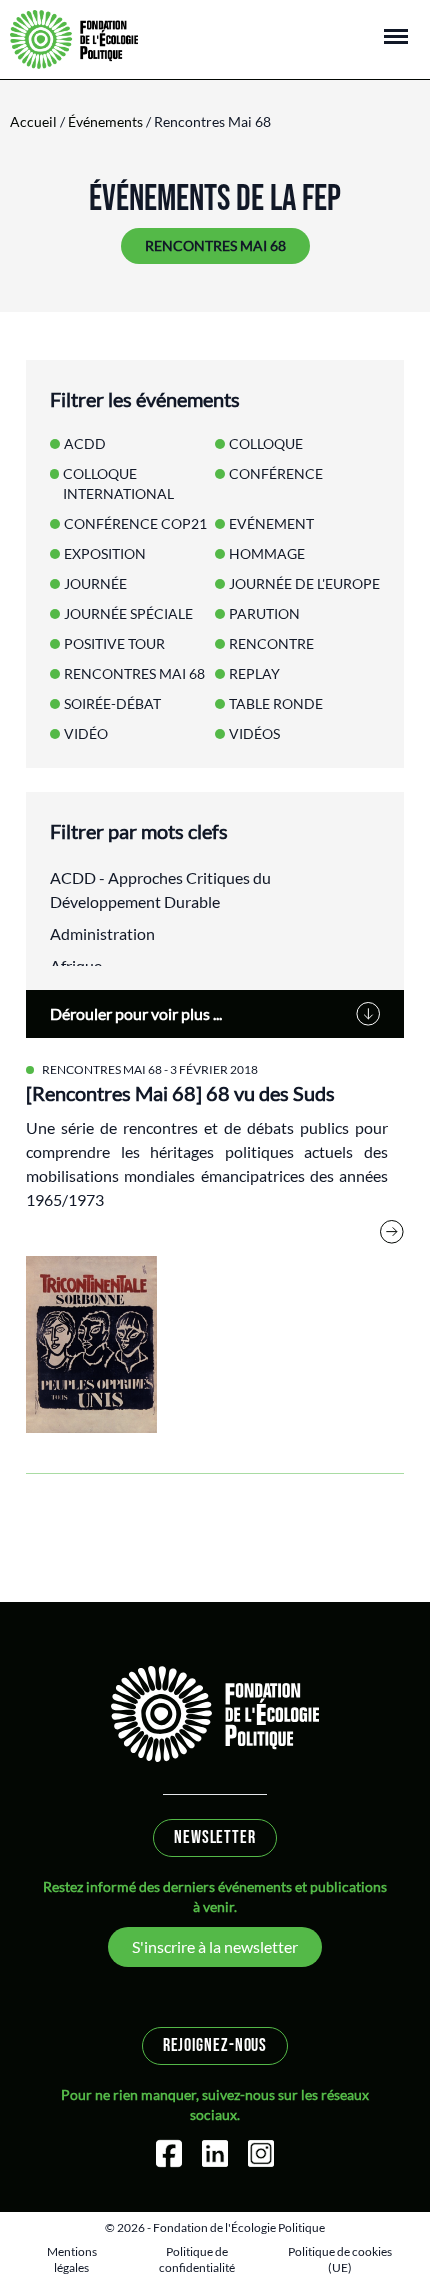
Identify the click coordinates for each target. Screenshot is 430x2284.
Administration (102, 933)
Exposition (105, 553)
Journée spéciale (128, 613)
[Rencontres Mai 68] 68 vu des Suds (180, 1093)
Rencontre (271, 643)
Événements (105, 121)
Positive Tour (114, 643)
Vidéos (254, 733)
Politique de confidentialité (197, 2259)
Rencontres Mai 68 (102, 1069)
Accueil (33, 121)
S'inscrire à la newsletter (215, 1946)
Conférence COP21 (135, 523)
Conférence (276, 473)
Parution (264, 613)
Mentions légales (72, 2259)
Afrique (76, 965)
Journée (95, 583)
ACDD (85, 443)
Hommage (267, 553)
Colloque (266, 443)
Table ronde (276, 703)
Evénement (271, 523)
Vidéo (86, 733)
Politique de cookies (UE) (340, 2259)
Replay (254, 673)
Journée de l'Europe (304, 583)
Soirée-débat (112, 703)
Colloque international (118, 483)
